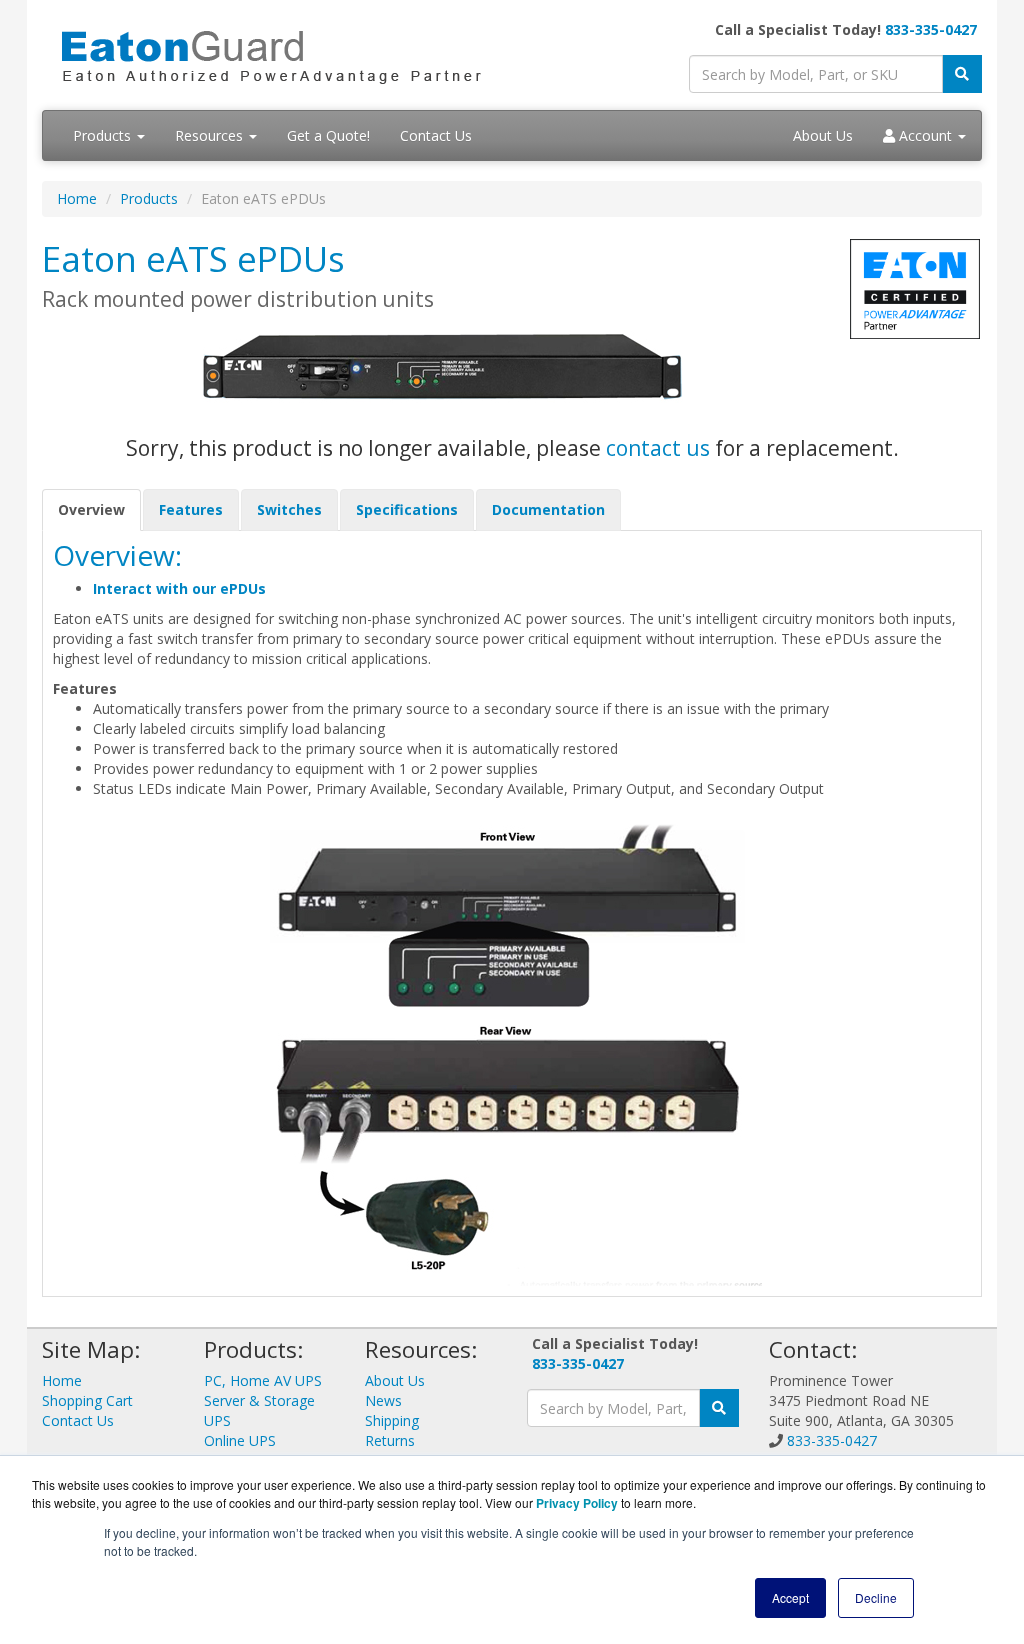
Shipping (392, 1420)
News (383, 1400)
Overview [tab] (91, 509)
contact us (658, 448)
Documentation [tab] (548, 509)
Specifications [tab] (407, 509)
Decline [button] (876, 1597)
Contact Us (436, 135)
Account (925, 135)
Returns (390, 1440)
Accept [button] (790, 1597)
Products (104, 135)
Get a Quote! (328, 135)
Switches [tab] (289, 509)
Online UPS (240, 1440)
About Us (823, 135)
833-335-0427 (931, 29)
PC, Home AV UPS (263, 1380)
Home (77, 198)
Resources (211, 135)
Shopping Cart (87, 1400)
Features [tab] (191, 509)
